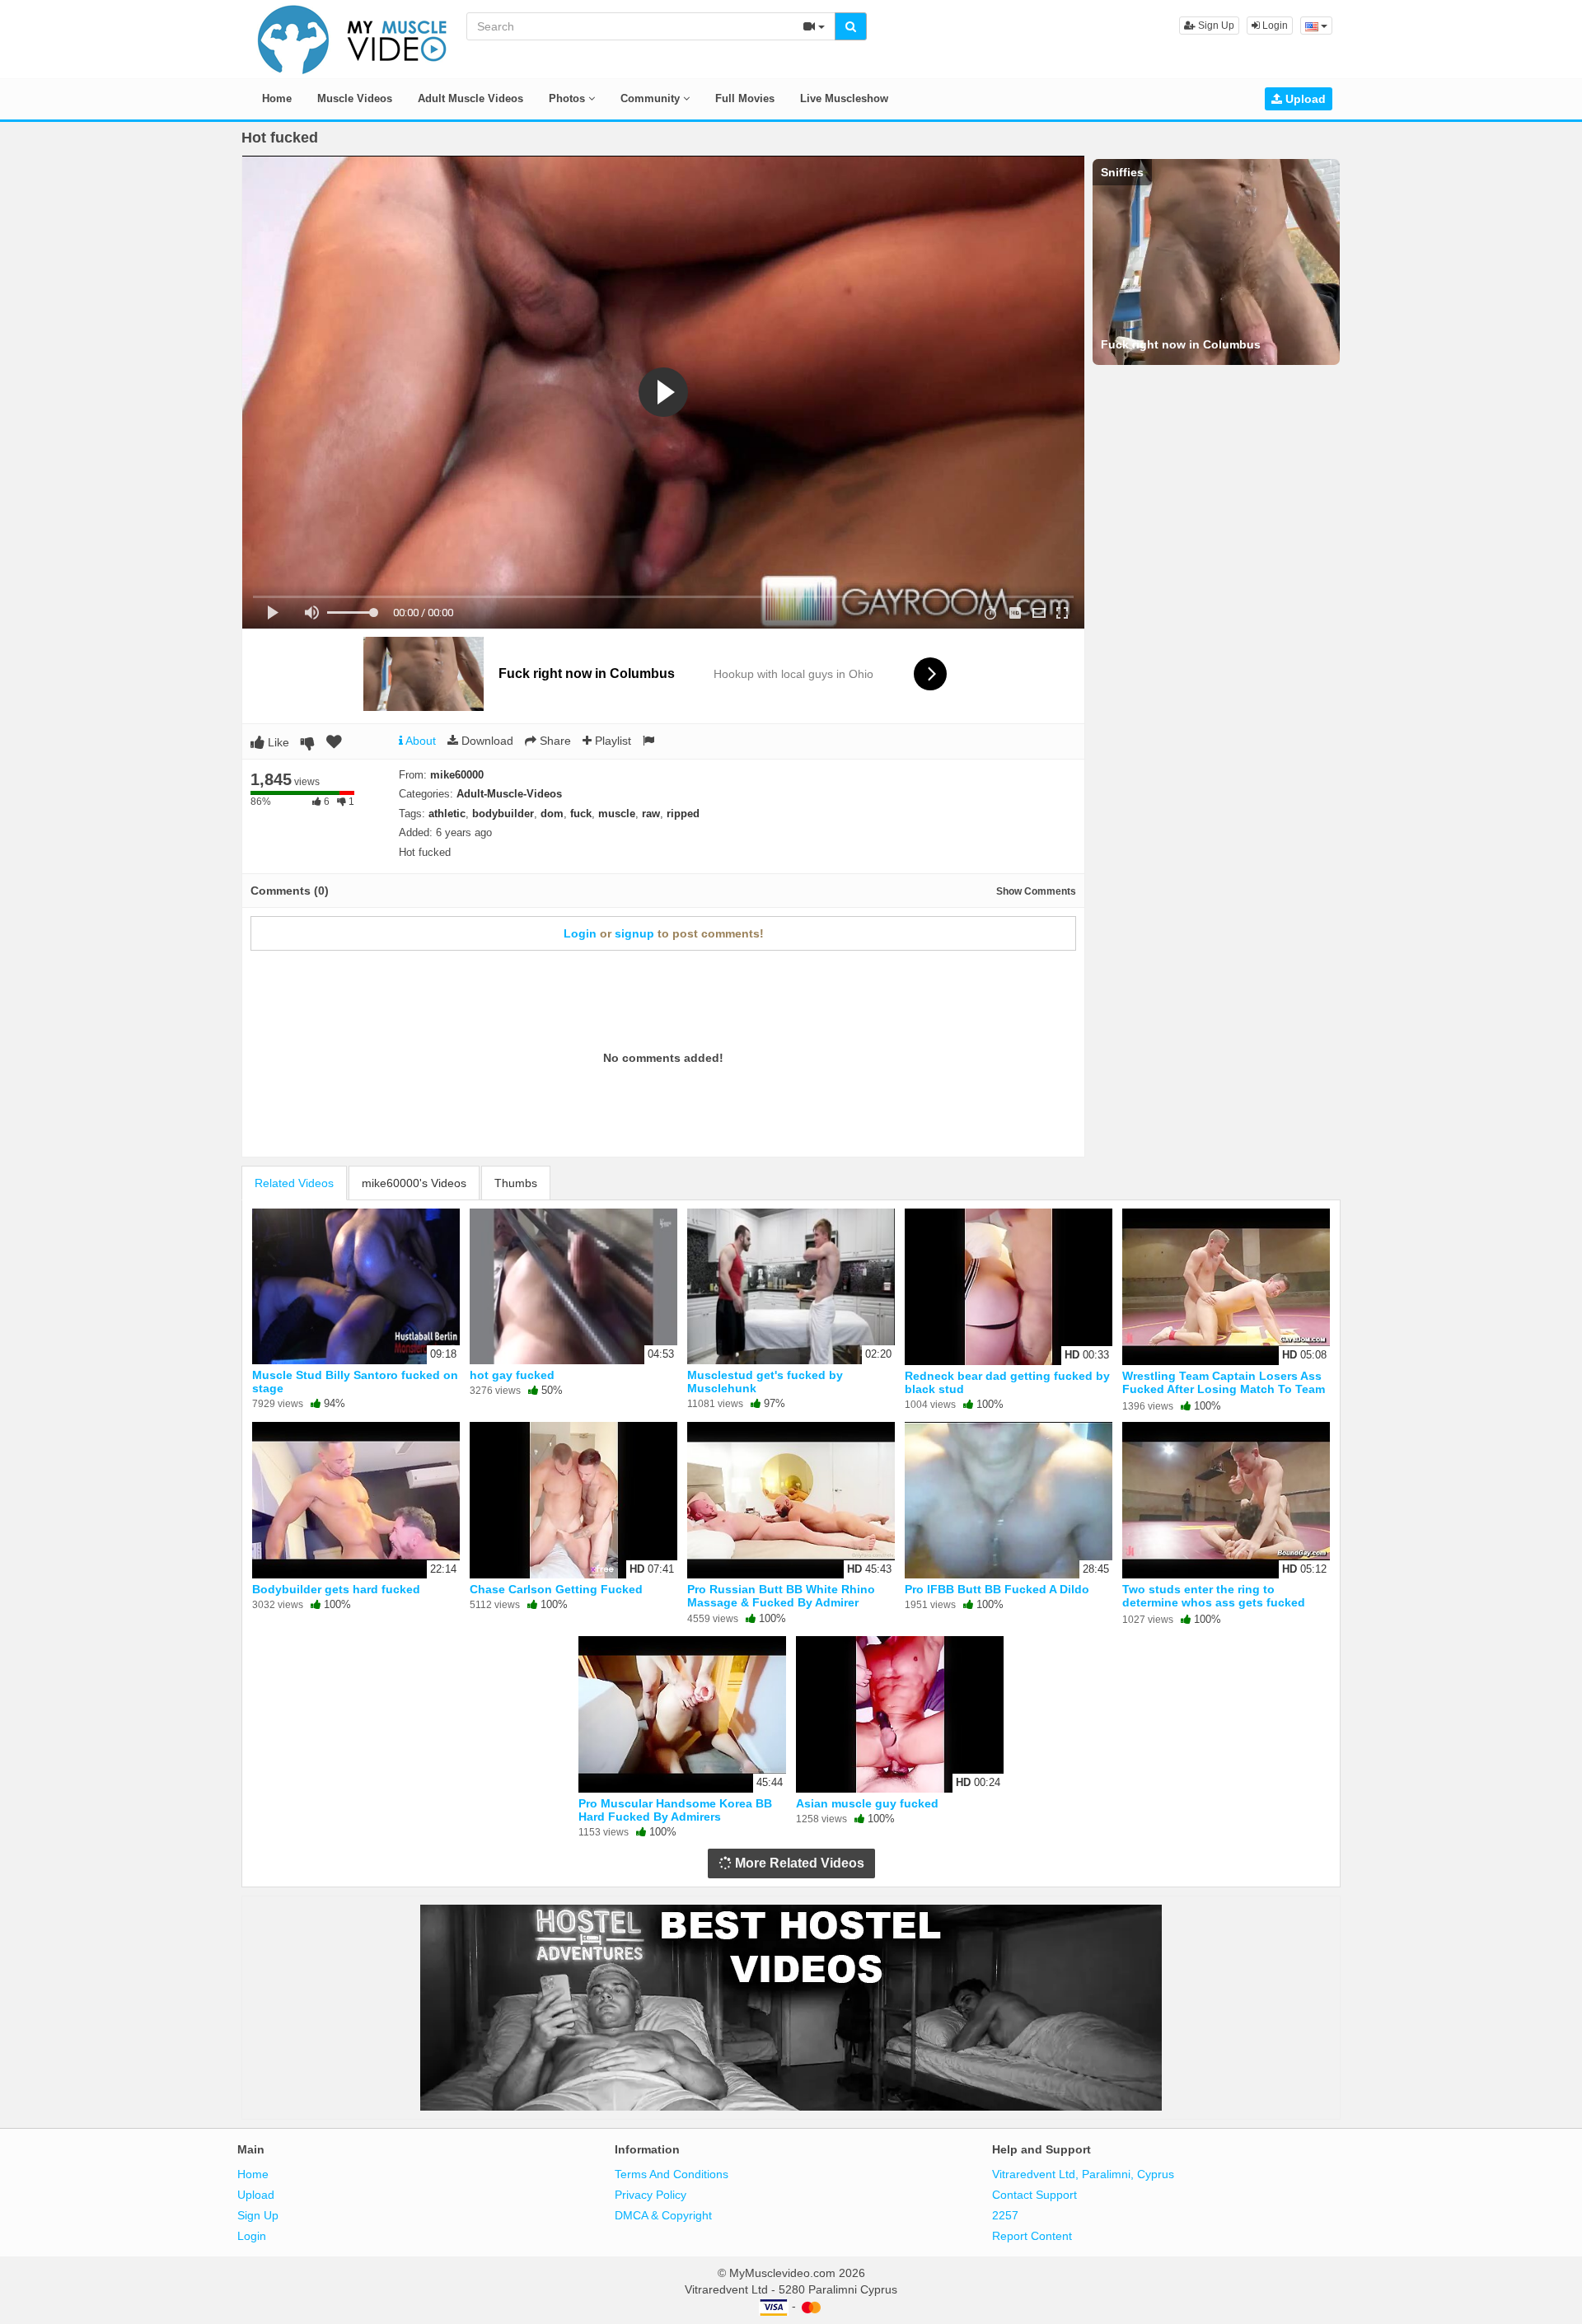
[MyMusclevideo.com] (353, 38)
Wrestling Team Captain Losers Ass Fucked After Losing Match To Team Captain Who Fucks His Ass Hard (1224, 1389)
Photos (569, 98)
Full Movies (745, 98)
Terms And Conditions (672, 2174)
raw (651, 814)
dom (552, 814)
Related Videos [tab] (294, 1183)
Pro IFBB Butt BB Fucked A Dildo (997, 1589)
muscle (617, 814)
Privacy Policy (651, 2195)
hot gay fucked (512, 1375)
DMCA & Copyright (663, 2215)
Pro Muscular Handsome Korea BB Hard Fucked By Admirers (675, 1810)
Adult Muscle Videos (470, 98)
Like (277, 742)
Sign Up (1215, 26)
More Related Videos (798, 1863)
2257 (1005, 2215)
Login (1274, 26)
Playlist (611, 741)
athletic (447, 814)
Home (277, 98)
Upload (1304, 99)
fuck (581, 814)
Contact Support (1034, 2195)
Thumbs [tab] (516, 1183)
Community (652, 98)
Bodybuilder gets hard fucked (336, 1589)
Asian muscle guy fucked (867, 1803)
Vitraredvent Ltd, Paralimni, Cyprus (1083, 2174)
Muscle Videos (355, 98)
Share (554, 741)
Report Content (1032, 2236)
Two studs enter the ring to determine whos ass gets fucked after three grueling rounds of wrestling (1214, 1609)
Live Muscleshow (844, 98)
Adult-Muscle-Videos (509, 794)
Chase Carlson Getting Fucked (556, 1589)
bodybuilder (503, 814)
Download (486, 741)
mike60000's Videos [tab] (414, 1183)
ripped (683, 814)
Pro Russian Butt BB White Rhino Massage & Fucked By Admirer (781, 1596)
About (419, 741)
